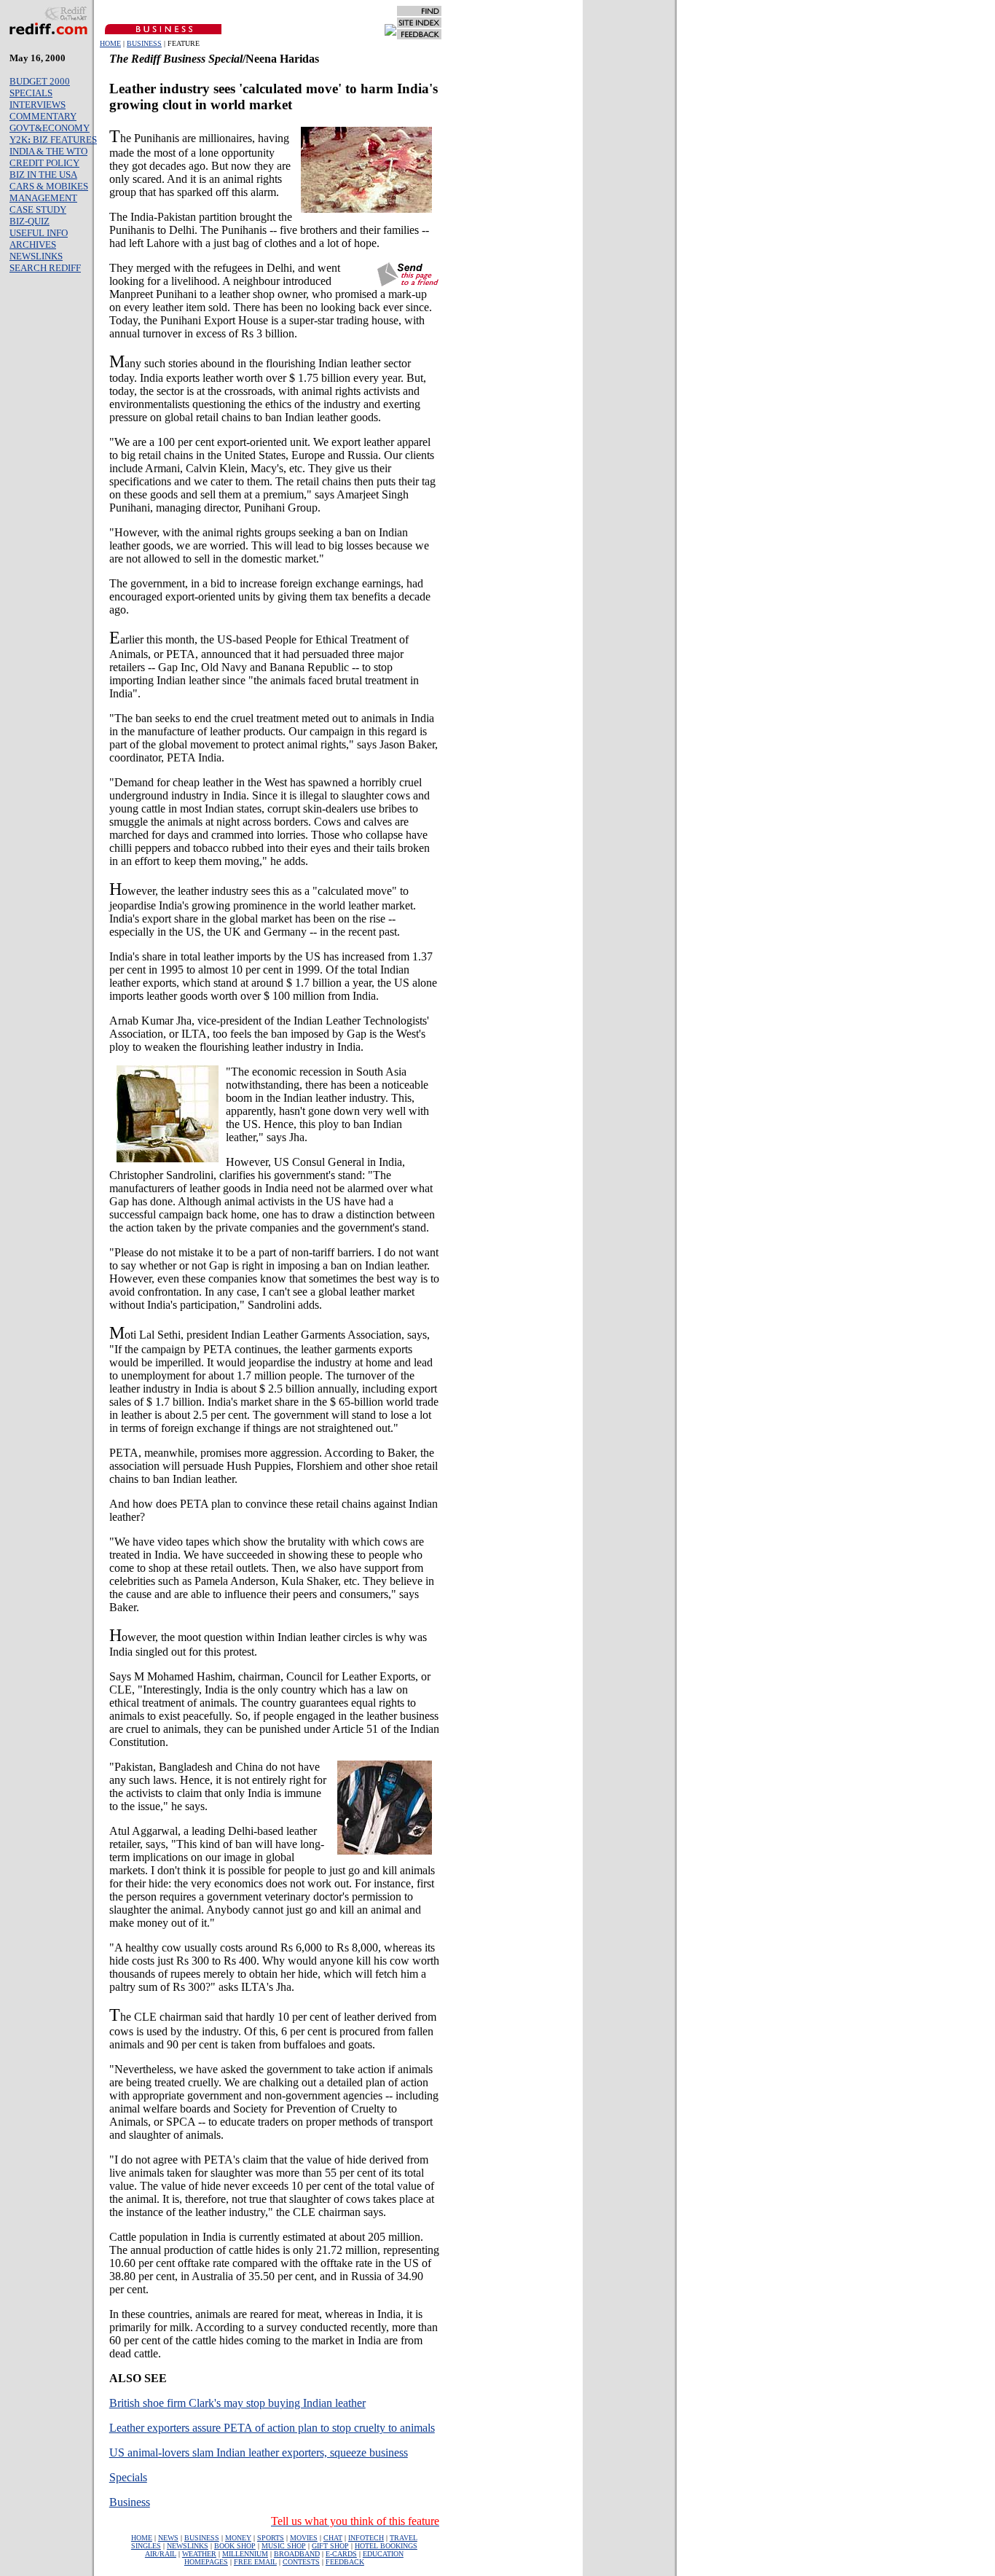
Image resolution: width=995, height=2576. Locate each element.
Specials (128, 2477)
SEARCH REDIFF (45, 268)
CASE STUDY (38, 210)
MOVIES (304, 2538)
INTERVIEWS (38, 105)
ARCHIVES (33, 244)
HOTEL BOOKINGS (386, 2546)
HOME (110, 43)
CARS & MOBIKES (49, 186)
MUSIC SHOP (284, 2546)
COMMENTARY (43, 116)
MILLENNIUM (245, 2554)
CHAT (333, 2538)
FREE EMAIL (255, 2562)
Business (130, 2502)
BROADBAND (297, 2554)
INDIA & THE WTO (48, 151)
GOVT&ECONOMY (50, 128)
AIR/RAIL (161, 2554)
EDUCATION (383, 2554)
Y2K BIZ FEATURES (53, 140)
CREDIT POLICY (44, 163)
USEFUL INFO (39, 233)
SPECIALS (31, 93)
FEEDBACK (345, 2562)
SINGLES (146, 2546)
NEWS (168, 2538)
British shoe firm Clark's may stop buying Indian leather (237, 2403)
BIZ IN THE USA (43, 175)
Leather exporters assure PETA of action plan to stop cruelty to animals (272, 2428)
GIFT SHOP (330, 2546)
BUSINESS (144, 43)
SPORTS (271, 2538)
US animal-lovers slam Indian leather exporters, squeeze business (259, 2452)
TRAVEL (404, 2538)
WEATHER (199, 2554)
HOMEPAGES (206, 2562)
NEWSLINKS (36, 256)
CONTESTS (301, 2562)
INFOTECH (366, 2538)
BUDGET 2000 (40, 81)
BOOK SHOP (235, 2546)
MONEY (238, 2538)
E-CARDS (341, 2554)
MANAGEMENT (43, 198)
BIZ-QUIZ (30, 221)
